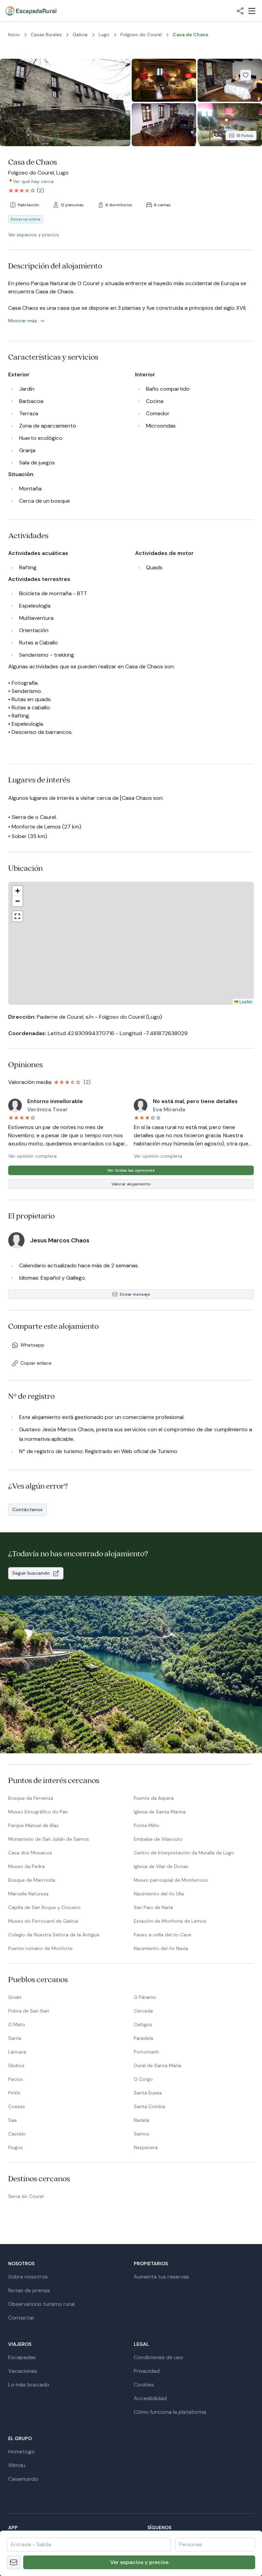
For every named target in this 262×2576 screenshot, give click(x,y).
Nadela (141, 2120)
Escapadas (22, 2357)
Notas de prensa (29, 2290)
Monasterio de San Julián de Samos (49, 1839)
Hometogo (21, 2452)
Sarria (15, 2038)
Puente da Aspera (154, 1798)
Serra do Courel (26, 2196)
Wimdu (17, 2465)
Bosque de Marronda (32, 1880)
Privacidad (147, 2371)
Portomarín (146, 2052)
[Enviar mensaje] (14, 2562)
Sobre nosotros (28, 2277)
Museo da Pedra (26, 1866)
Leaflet (189, 1001)
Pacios (16, 2079)
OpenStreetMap (237, 1001)
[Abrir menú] (252, 11)
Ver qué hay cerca (33, 181)
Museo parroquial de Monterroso (171, 1880)
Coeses (17, 2106)
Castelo (17, 2134)
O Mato (17, 2024)
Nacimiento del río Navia (161, 1948)
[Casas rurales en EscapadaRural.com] (31, 11)
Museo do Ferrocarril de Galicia (43, 1921)
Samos (142, 2134)
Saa (12, 2120)
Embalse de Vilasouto (158, 1839)
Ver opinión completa (32, 1156)
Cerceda (143, 2011)
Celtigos (143, 2024)
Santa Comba (149, 2106)
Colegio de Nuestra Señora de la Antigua (54, 1935)
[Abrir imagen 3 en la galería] (230, 80)
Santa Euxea (148, 2093)
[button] (127, 928)
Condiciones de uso (158, 2357)
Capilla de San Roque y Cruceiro (44, 1907)
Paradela (143, 2038)
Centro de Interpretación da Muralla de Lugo (184, 1853)
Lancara (17, 2052)
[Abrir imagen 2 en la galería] (164, 80)
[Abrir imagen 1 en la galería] (65, 102)
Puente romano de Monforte (40, 1948)
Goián (15, 1997)
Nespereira (146, 2147)
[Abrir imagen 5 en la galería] (230, 125)
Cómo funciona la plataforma (170, 2412)
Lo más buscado (29, 2385)
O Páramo (145, 1997)
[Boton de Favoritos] (246, 75)
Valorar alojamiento (131, 1184)
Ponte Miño (147, 1825)
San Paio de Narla (153, 1907)
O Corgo (143, 2079)
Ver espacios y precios (139, 2562)
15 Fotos (245, 136)
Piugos (16, 2147)
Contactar (21, 2318)
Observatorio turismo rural (41, 2304)
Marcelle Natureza (28, 1894)
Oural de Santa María (157, 2065)
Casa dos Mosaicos (30, 1853)
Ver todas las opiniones (131, 1170)
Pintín (14, 2093)
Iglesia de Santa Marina (160, 1812)
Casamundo (23, 2479)
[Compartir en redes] (240, 11)
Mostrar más (23, 321)
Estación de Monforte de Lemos (170, 1921)
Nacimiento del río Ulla (159, 1894)
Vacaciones (23, 2371)
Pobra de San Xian (29, 2011)
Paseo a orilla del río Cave (163, 1935)
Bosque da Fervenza (31, 1798)
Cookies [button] (144, 2385)
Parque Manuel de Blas (33, 1825)
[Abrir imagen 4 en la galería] (164, 125)
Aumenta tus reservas (161, 2277)
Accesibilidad (150, 2398)
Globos (16, 2065)
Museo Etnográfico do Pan (38, 1812)
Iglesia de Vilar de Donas (161, 1866)
